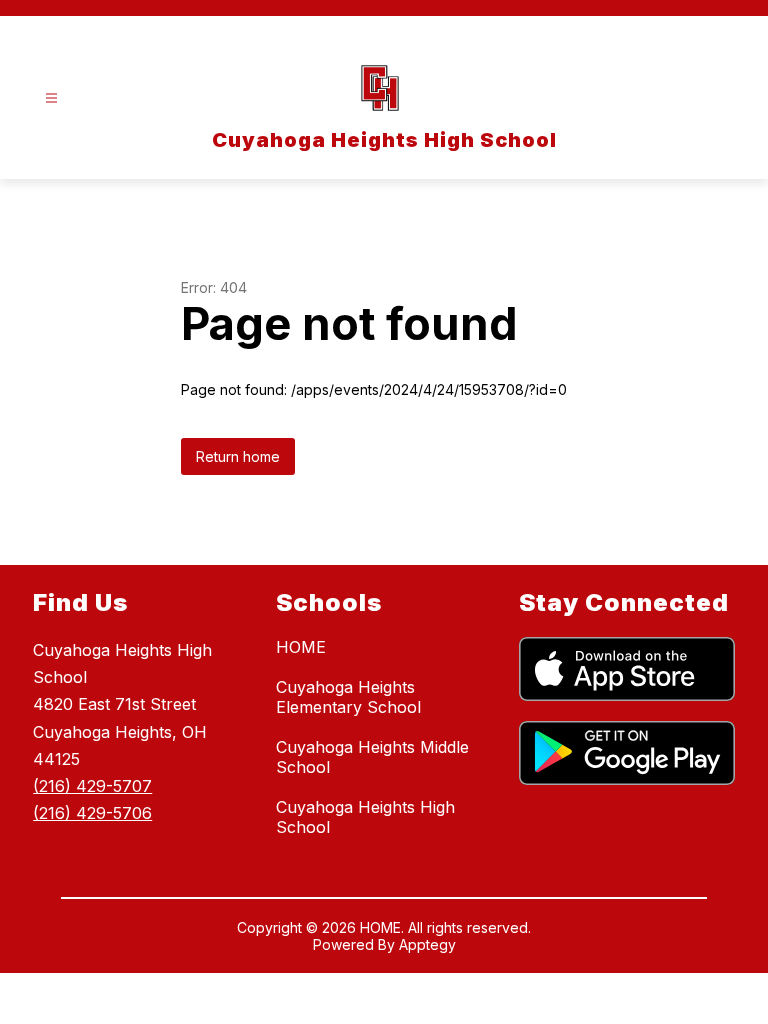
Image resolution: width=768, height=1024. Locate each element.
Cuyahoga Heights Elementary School (348, 697)
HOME (301, 647)
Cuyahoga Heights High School (365, 817)
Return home (238, 456)
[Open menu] (51, 98)
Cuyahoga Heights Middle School (372, 757)
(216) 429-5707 (92, 786)
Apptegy (427, 944)
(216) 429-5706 (92, 813)
